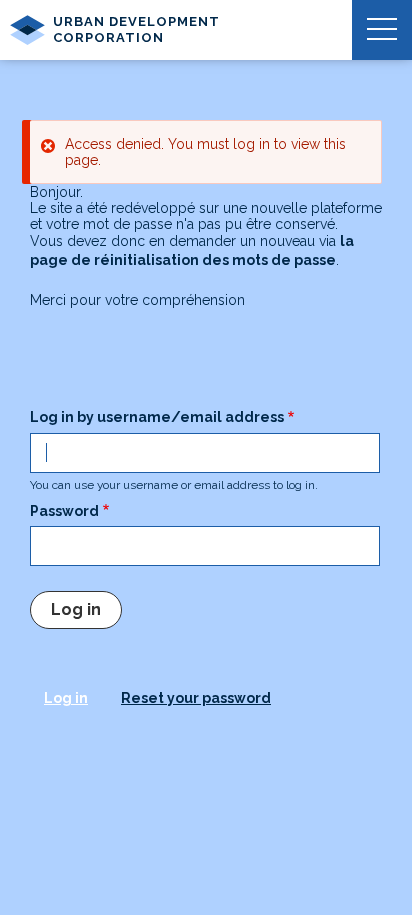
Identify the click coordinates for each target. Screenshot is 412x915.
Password (64, 511)
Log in (66, 698)
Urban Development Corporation (136, 29)
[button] (382, 30)
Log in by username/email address (157, 417)
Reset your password (196, 698)
